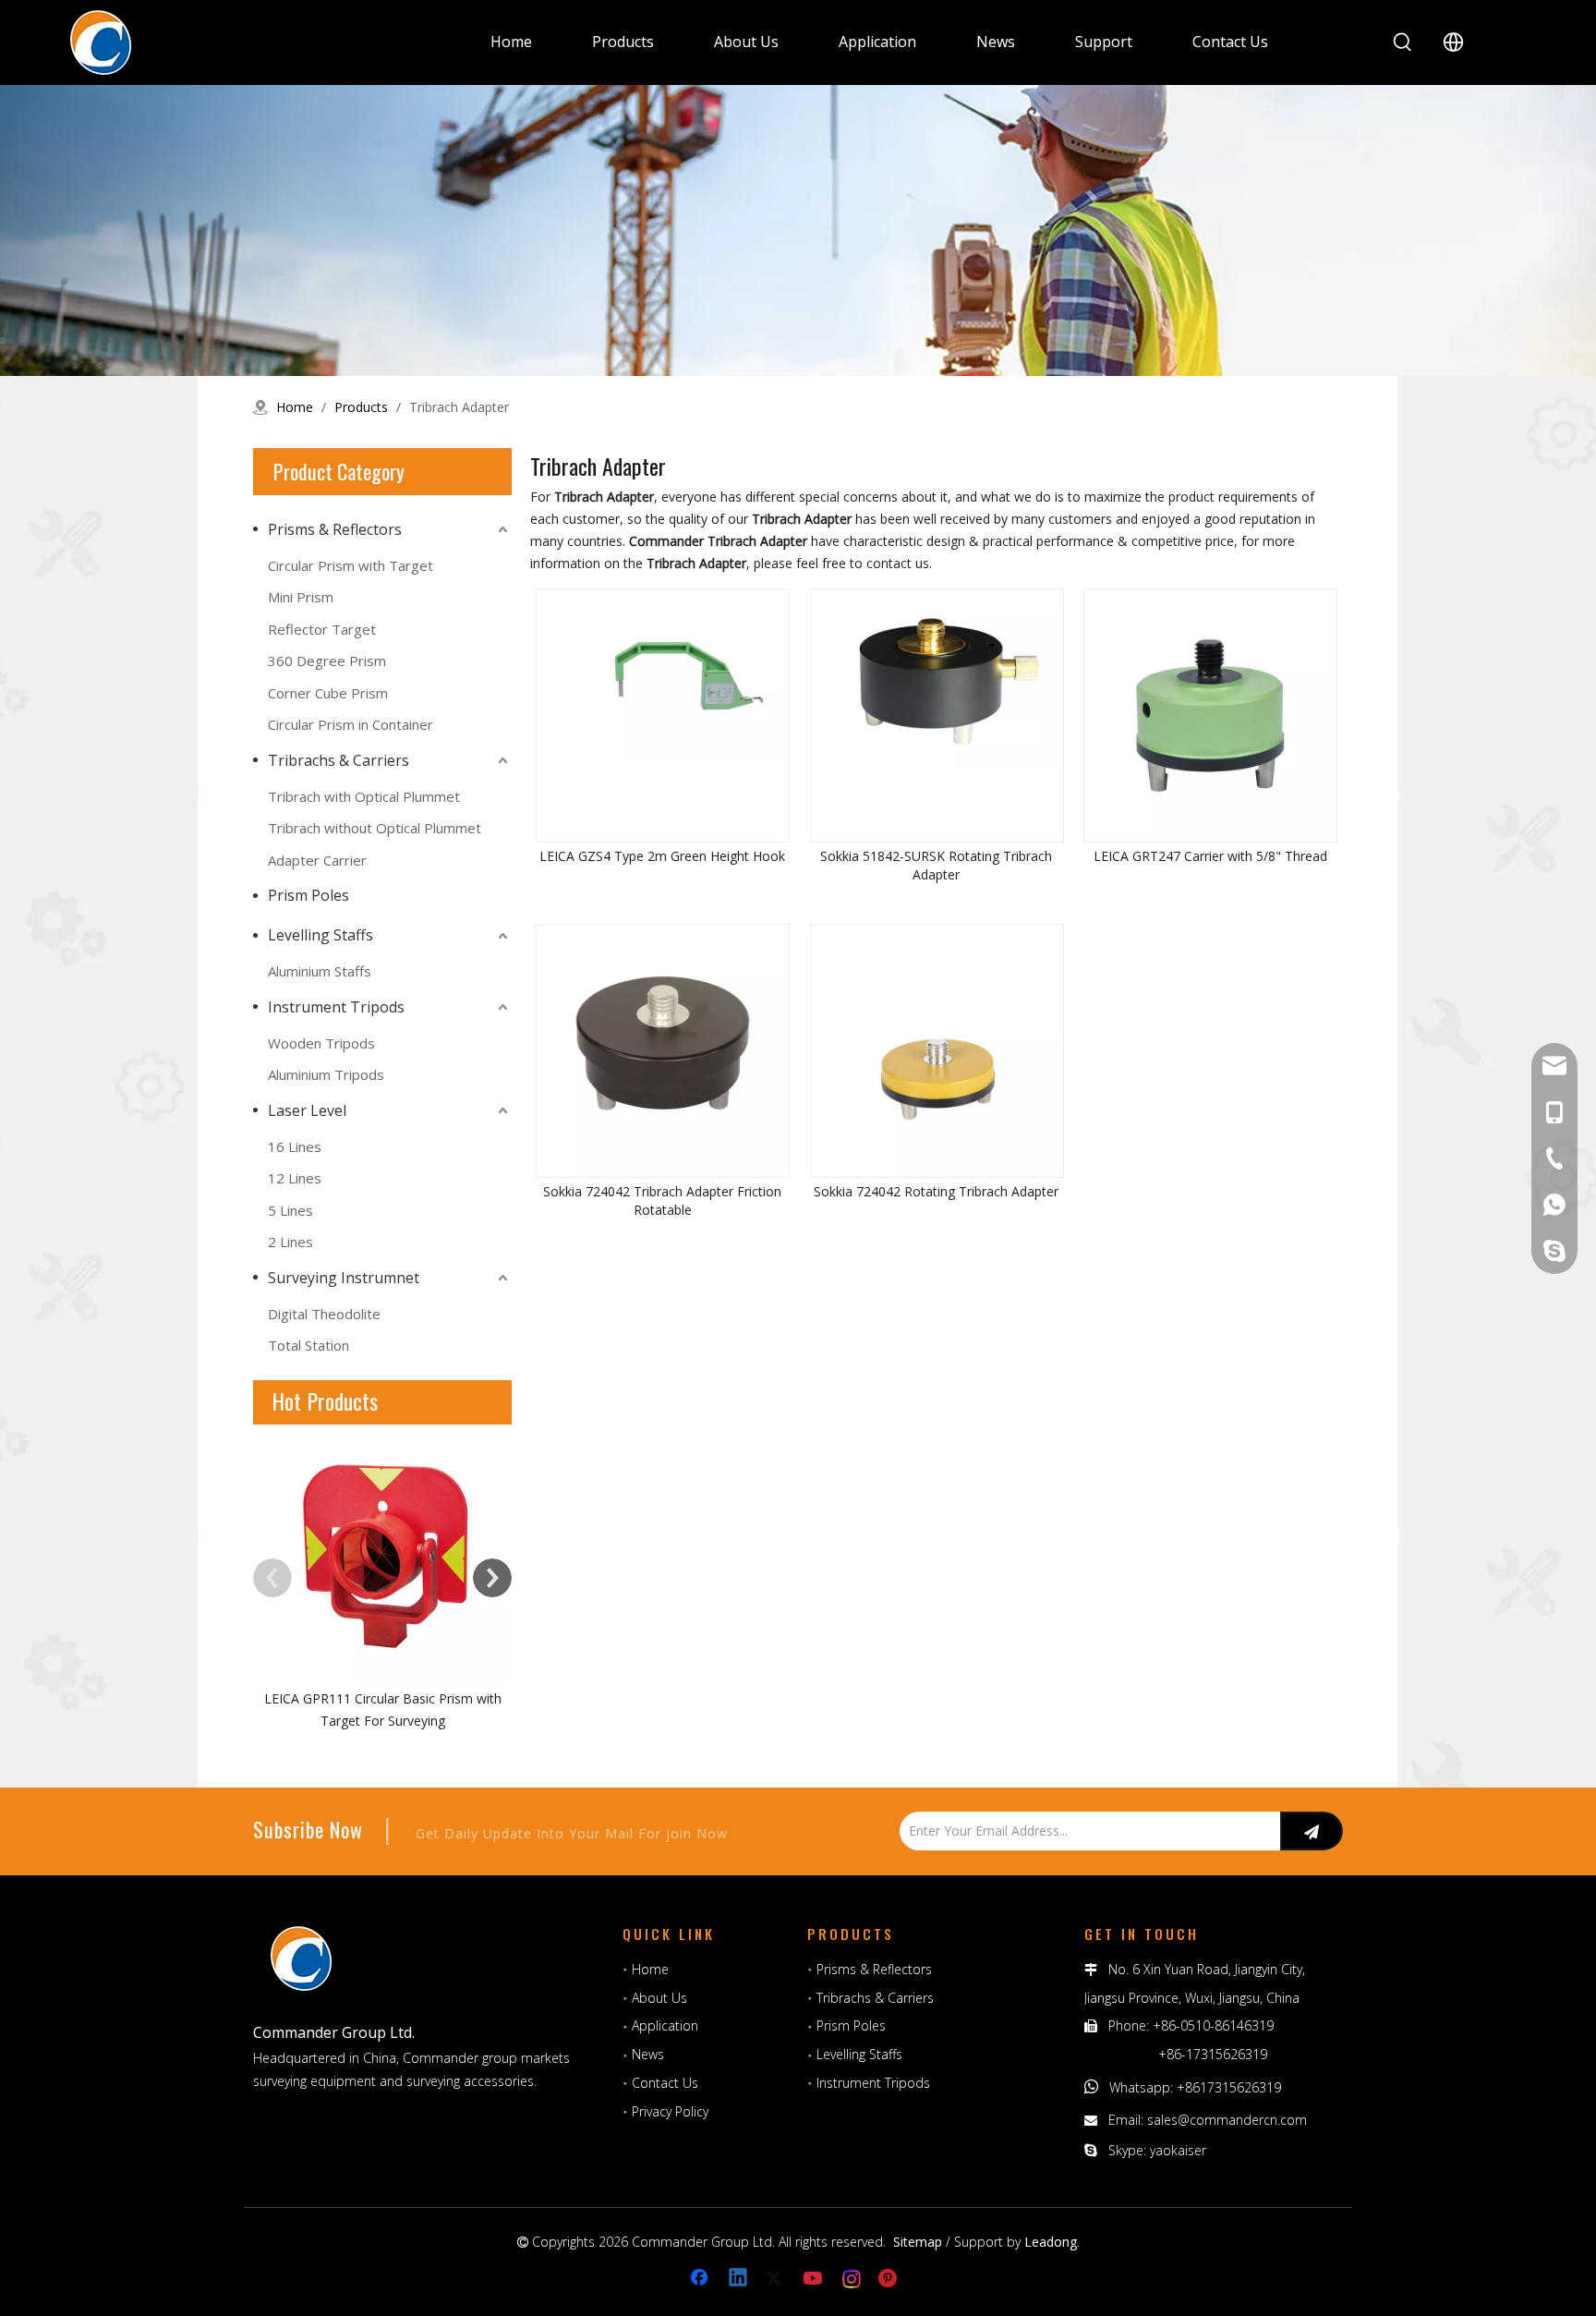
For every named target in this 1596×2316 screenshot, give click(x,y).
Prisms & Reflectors (335, 529)
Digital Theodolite (324, 1314)
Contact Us (665, 2083)
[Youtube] (815, 2279)
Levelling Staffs (320, 935)
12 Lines (295, 1178)
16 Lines (295, 1146)
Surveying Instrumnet (344, 1278)
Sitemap (918, 2242)
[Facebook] (701, 2279)
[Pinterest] (890, 2279)
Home (650, 1969)
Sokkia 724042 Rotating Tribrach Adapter (936, 1191)
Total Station (308, 1345)
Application (665, 2025)
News (648, 2054)
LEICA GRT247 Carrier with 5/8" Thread (1210, 856)
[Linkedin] (739, 2279)
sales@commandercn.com (1227, 2120)
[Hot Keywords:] (1403, 42)
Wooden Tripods (321, 1043)
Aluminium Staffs (320, 971)
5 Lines (290, 1210)
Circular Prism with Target (351, 565)
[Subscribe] (1312, 1831)
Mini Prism (301, 597)
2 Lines (290, 1242)
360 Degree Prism (327, 661)
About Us (659, 1998)
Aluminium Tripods (326, 1074)
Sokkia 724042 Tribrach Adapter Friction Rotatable (662, 1200)
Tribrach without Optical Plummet (375, 828)
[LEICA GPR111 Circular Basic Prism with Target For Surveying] (382, 1554)
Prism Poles (308, 895)
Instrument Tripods (336, 1007)
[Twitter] (777, 2279)
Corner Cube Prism (328, 693)
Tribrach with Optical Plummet (364, 796)
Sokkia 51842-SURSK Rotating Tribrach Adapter (936, 865)
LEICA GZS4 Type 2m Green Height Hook (662, 856)
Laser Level (307, 1110)
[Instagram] (852, 2279)
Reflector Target (322, 629)
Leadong (1051, 2242)
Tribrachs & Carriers (339, 760)
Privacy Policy (670, 2111)
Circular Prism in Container (351, 724)
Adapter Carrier (317, 860)
